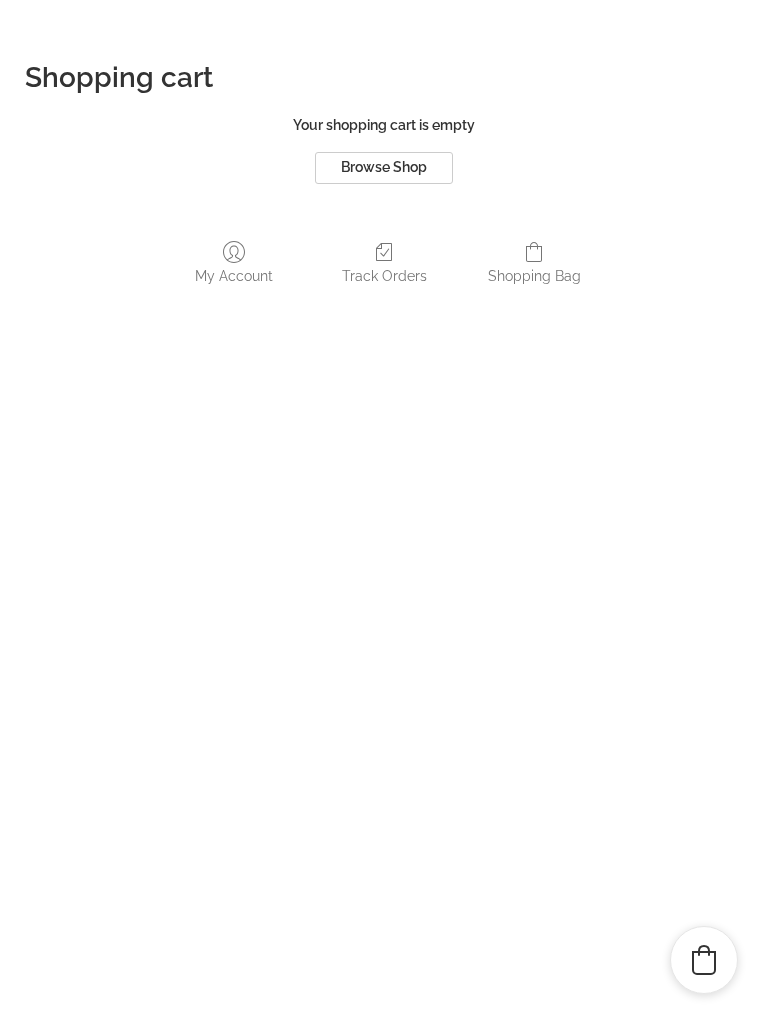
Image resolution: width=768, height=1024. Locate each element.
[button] (704, 960)
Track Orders (384, 276)
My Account (234, 276)
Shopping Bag (534, 276)
